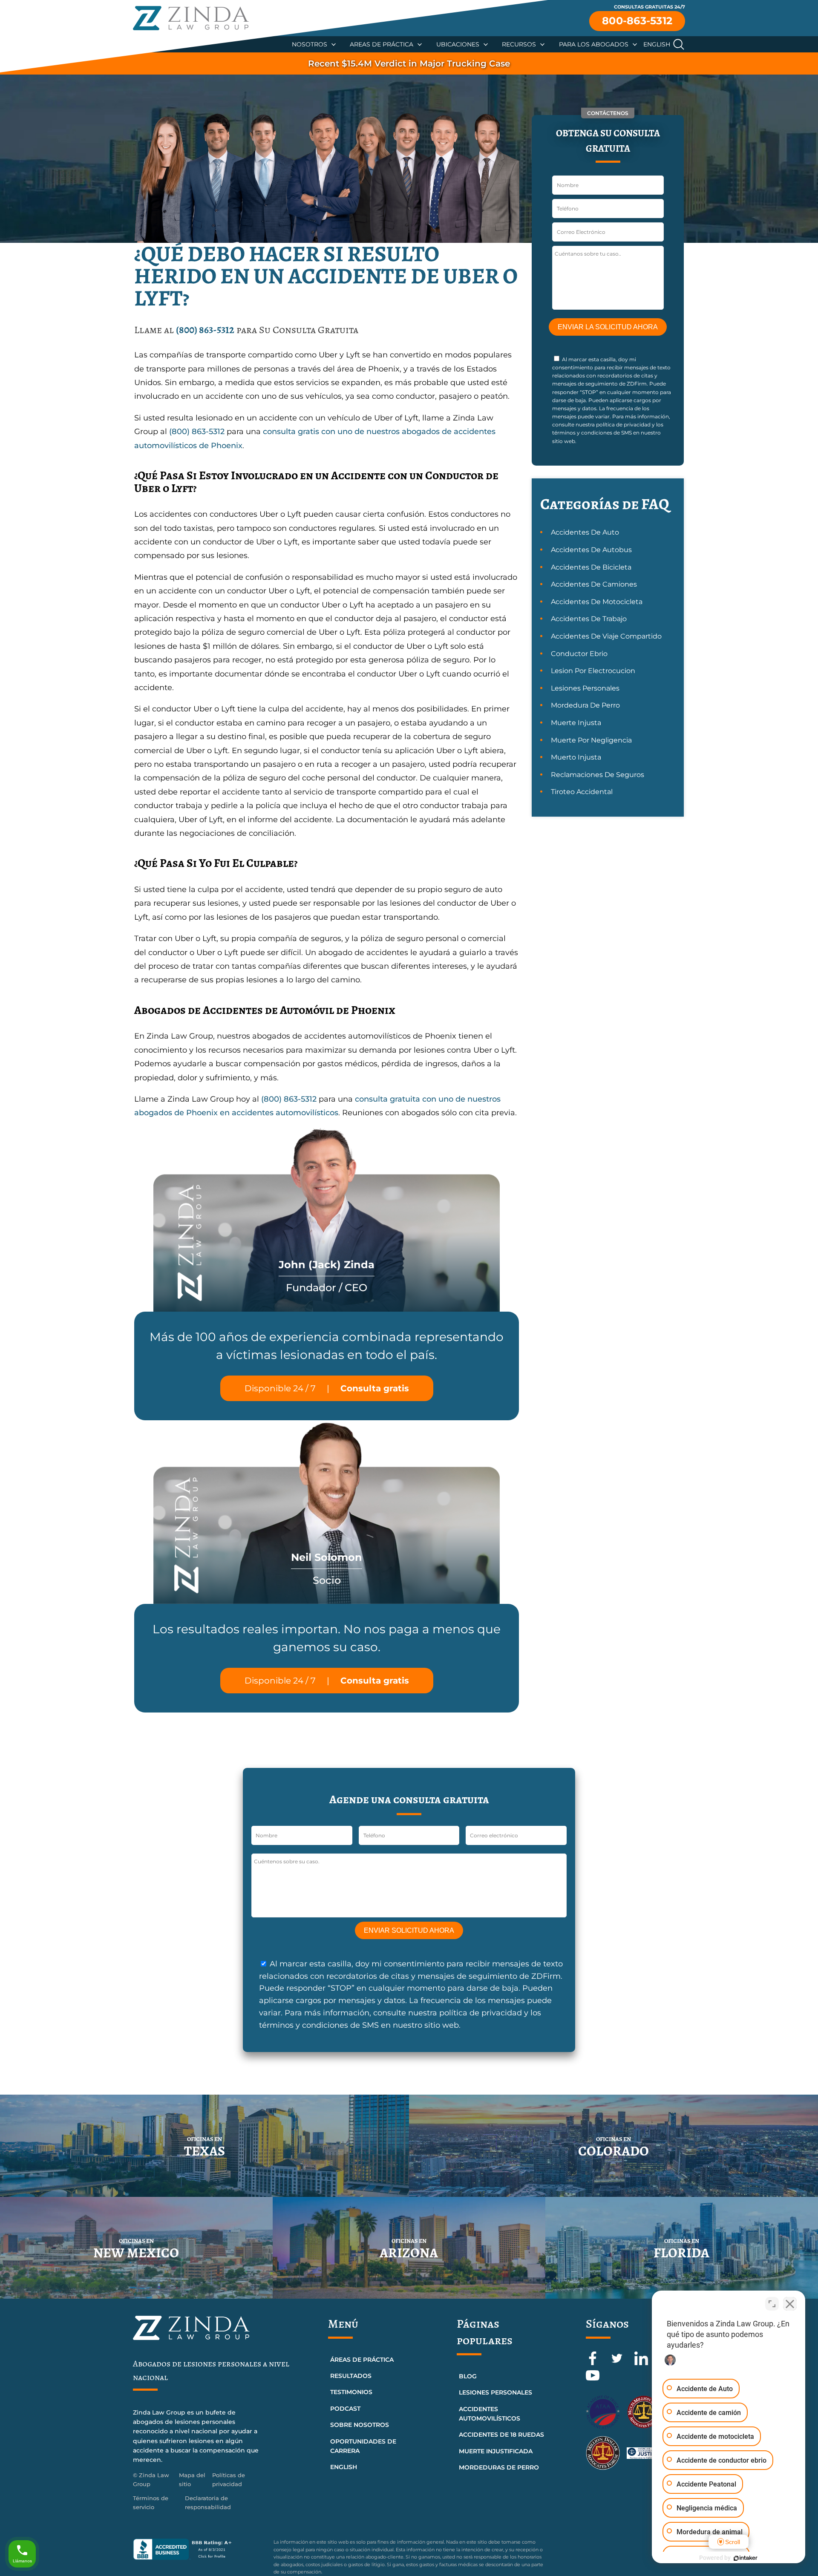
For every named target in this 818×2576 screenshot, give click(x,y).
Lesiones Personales (585, 688)
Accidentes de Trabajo (589, 619)
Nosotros (310, 44)
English (657, 44)
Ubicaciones (458, 44)
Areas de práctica (382, 44)
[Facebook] (594, 2363)
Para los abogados (594, 44)
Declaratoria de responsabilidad (208, 2503)
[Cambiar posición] (772, 2304)
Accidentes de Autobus (591, 550)
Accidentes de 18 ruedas (501, 2435)
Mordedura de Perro (585, 705)
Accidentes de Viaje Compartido (606, 636)
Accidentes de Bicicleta (591, 567)
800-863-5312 (637, 21)
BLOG (468, 2376)
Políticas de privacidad (229, 2480)
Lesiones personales (495, 2392)
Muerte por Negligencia (591, 740)
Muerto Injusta (576, 757)
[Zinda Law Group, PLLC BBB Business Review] (198, 2549)
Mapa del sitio (192, 2480)
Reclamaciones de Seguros (598, 775)
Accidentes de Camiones (594, 584)
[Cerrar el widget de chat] (790, 2304)
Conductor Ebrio (579, 654)
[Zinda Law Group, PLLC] (191, 18)
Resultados (351, 2376)
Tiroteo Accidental (582, 792)
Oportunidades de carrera (363, 2446)
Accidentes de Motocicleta (597, 602)
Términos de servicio (151, 2503)
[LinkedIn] (642, 2363)
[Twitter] (618, 2363)
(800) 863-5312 (205, 330)
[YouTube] (593, 2380)
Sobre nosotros (360, 2425)
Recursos (519, 44)
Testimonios (351, 2392)
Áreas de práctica (362, 2360)
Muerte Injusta (576, 723)
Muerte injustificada (496, 2451)
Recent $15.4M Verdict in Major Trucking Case (409, 63)
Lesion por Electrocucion (593, 671)
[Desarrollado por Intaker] (746, 2558)
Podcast (345, 2409)
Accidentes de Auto (585, 532)
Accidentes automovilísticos (490, 2414)
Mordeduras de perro (499, 2467)
